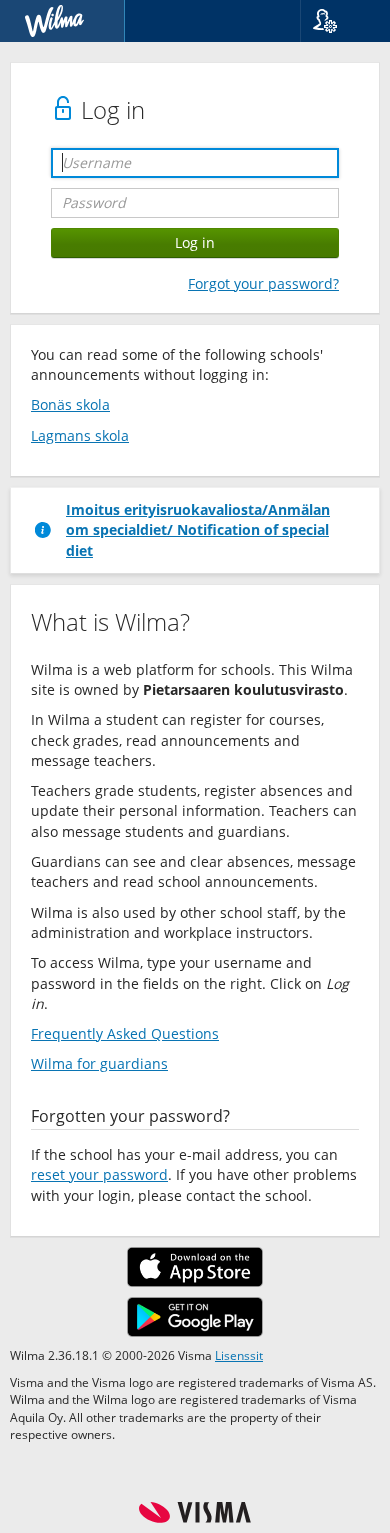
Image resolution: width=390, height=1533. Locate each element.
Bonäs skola (70, 404)
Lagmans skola (80, 435)
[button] (337, 21)
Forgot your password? (263, 283)
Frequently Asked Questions (125, 1033)
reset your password (99, 1174)
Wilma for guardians (99, 1063)
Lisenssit (239, 1355)
